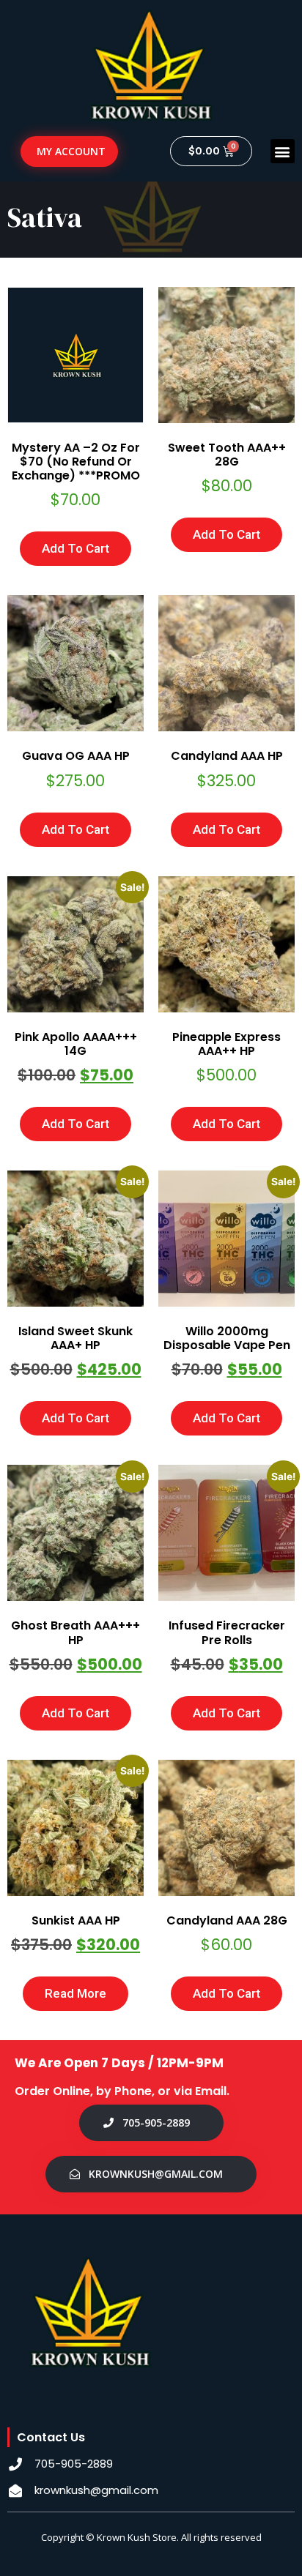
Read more (75, 1993)
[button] (283, 151)
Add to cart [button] (75, 548)
